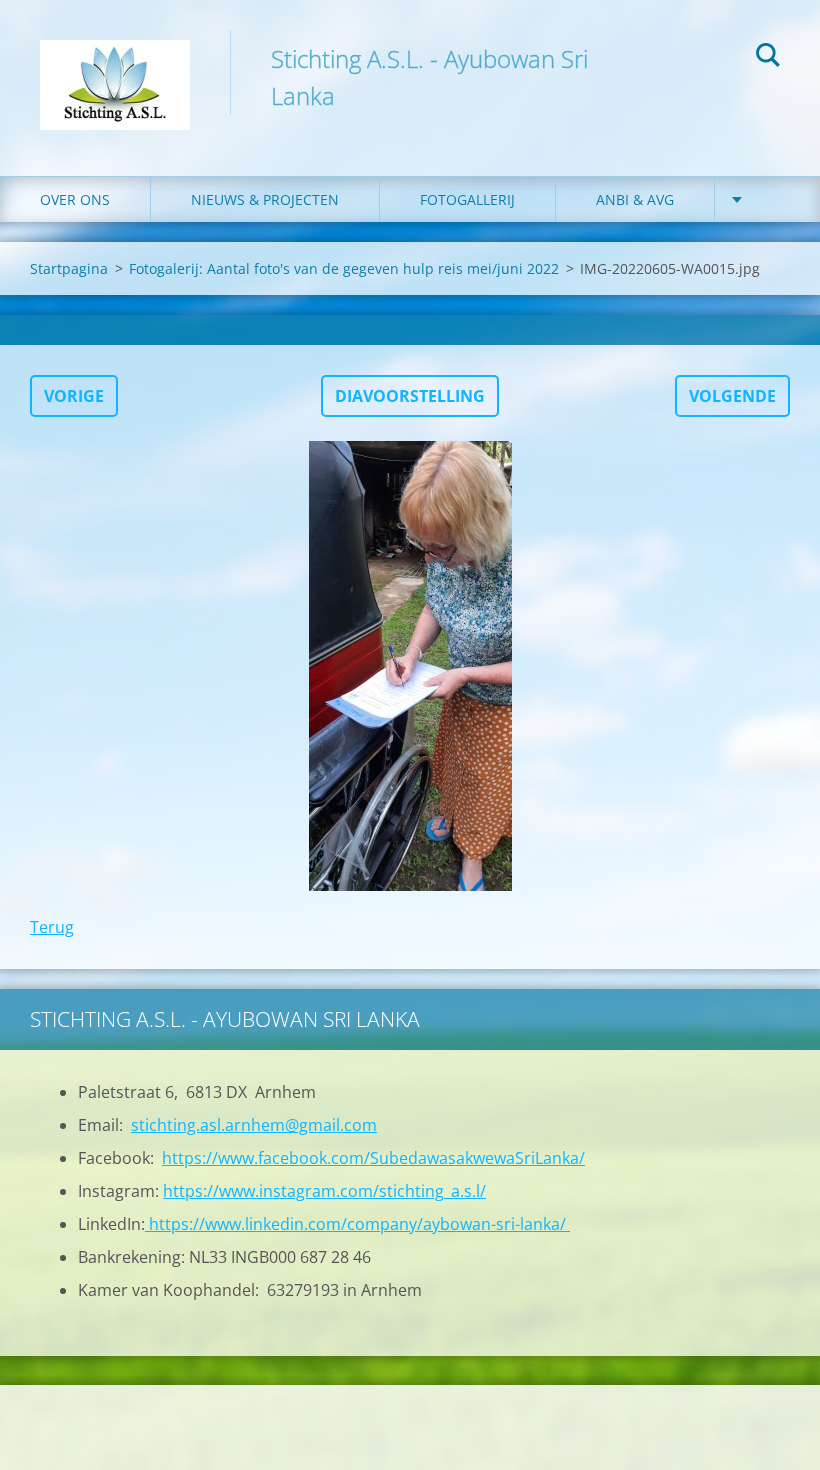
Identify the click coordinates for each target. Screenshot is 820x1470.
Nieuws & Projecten (265, 199)
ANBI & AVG (635, 199)
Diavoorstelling (410, 396)
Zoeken (768, 58)
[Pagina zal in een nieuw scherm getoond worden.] (410, 666)
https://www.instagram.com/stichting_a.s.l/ (324, 1191)
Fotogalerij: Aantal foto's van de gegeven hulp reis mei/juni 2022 (344, 268)
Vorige (74, 396)
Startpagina (69, 268)
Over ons (75, 199)
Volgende (732, 396)
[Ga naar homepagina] (115, 68)
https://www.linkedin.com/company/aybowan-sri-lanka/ (357, 1224)
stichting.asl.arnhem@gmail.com (254, 1125)
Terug (52, 927)
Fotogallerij (467, 199)
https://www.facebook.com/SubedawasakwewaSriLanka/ (373, 1158)
